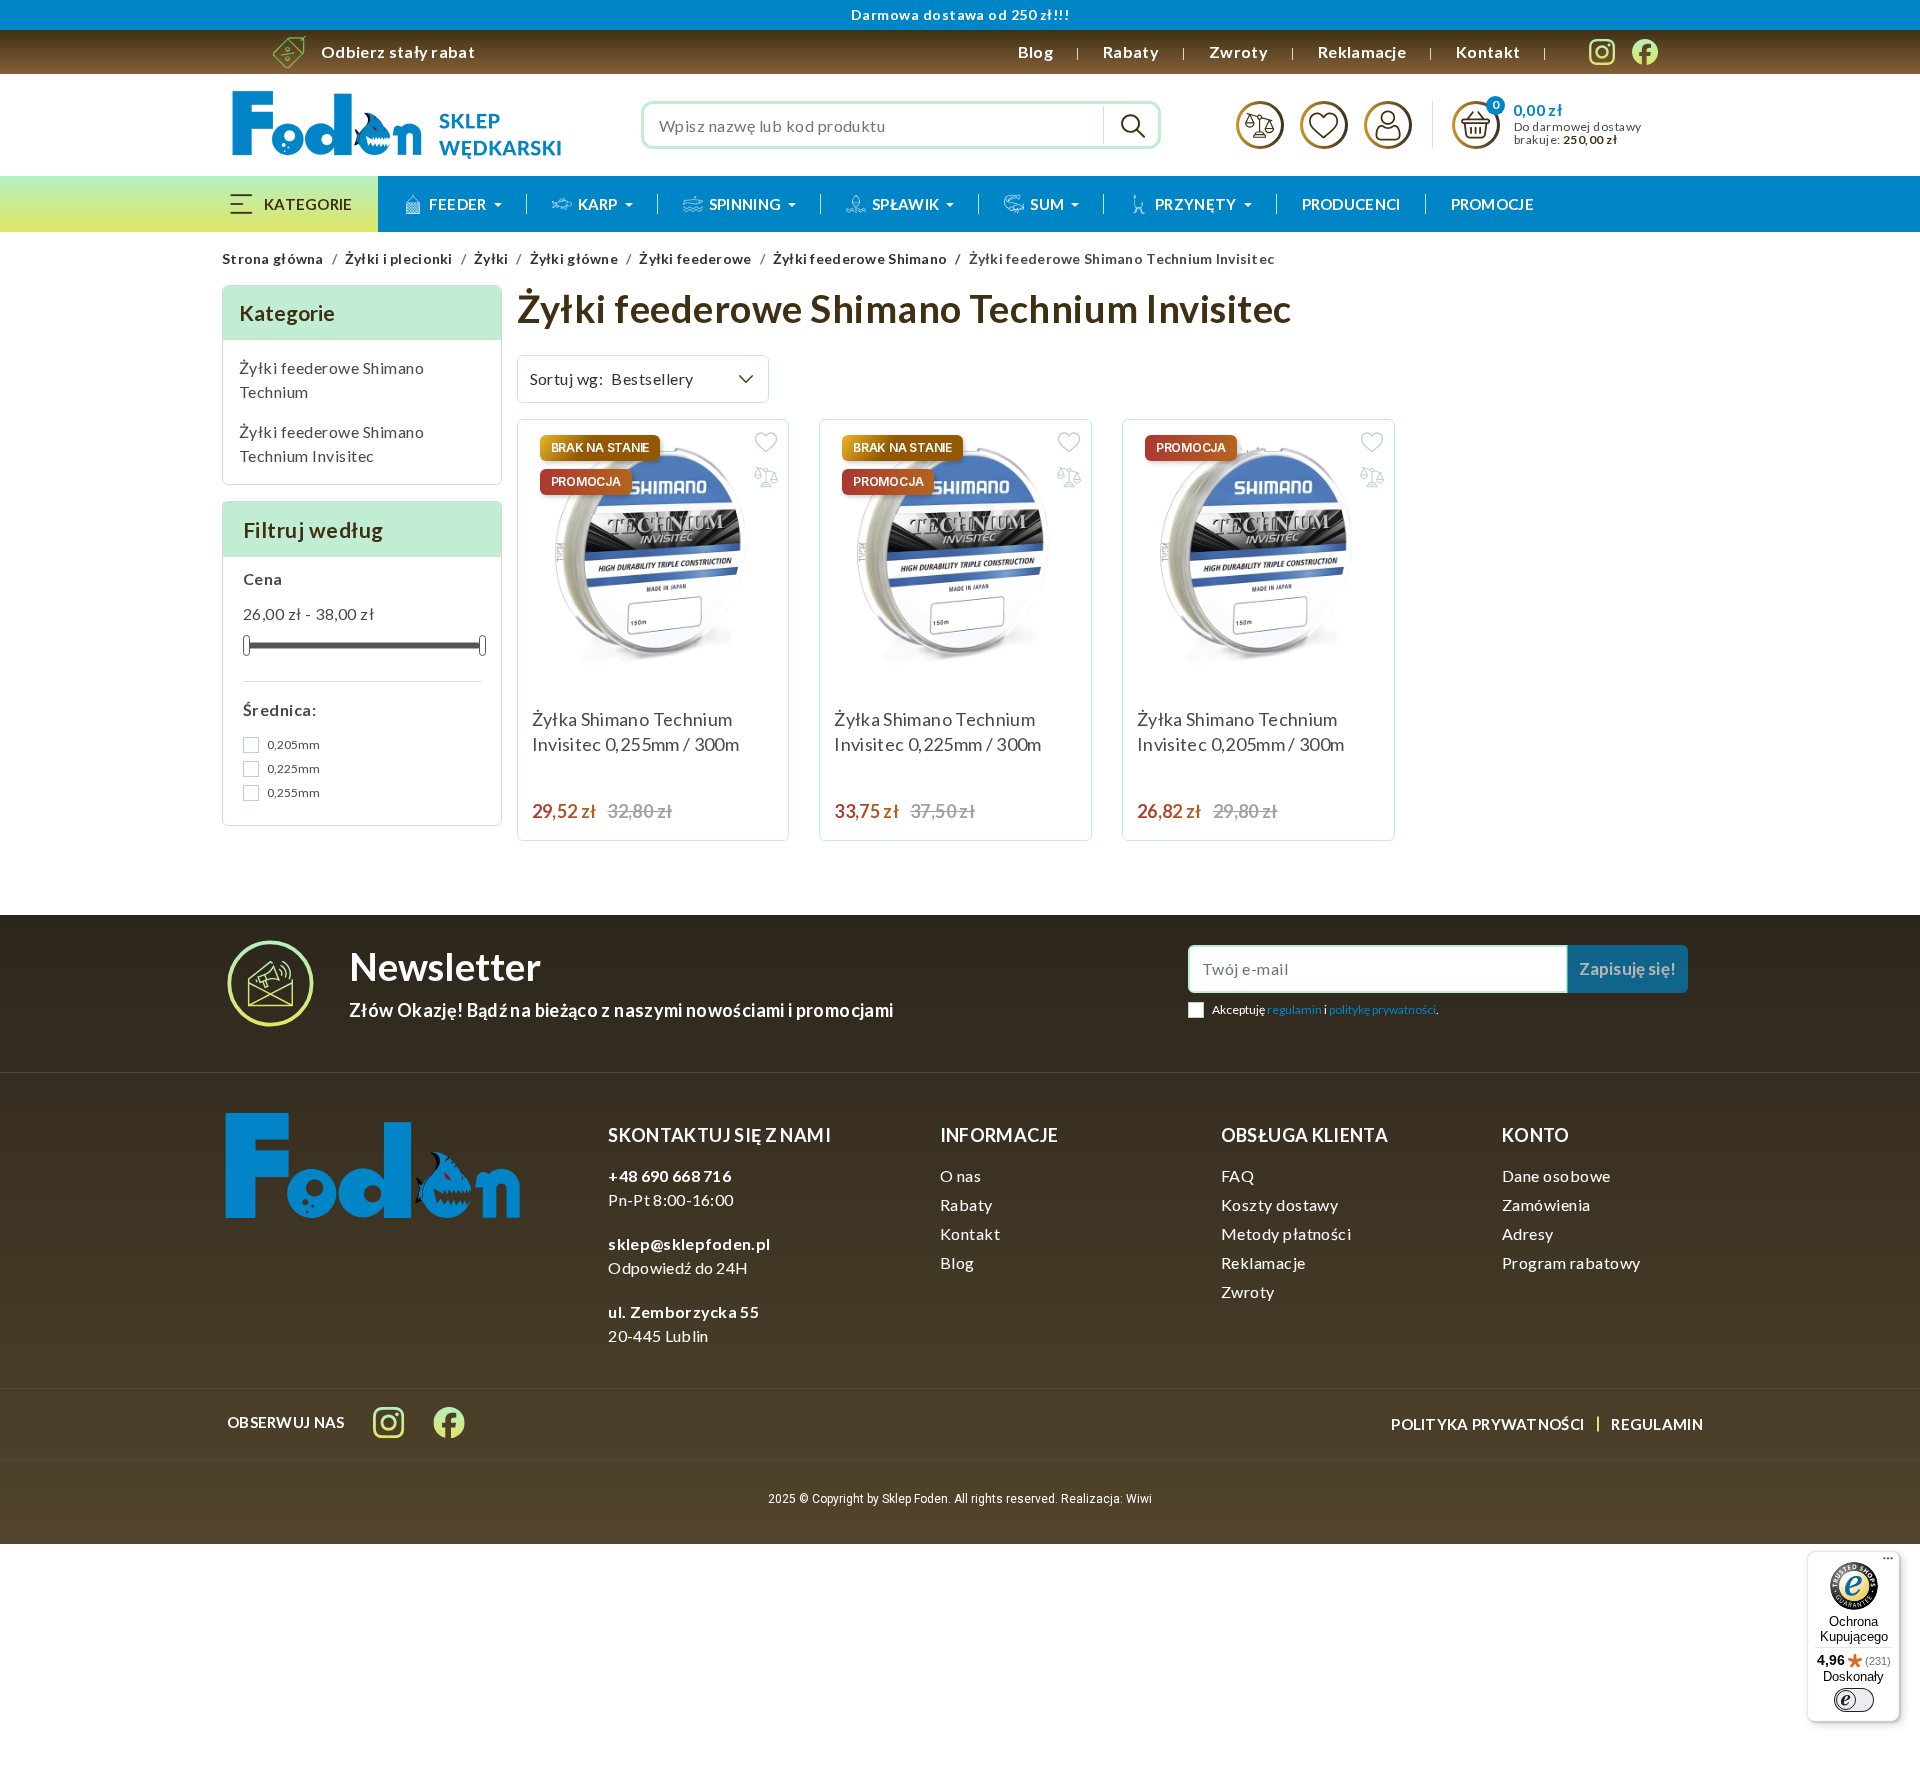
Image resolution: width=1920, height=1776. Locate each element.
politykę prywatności (1382, 1009)
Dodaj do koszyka (1354, 800)
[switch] (1854, 1700)
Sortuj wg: (567, 378)
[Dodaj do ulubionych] (766, 442)
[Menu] (1888, 1563)
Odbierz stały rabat (398, 51)
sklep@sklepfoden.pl (689, 1243)
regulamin (1294, 1009)
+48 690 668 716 (669, 1175)
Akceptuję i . (1325, 1009)
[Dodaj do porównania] (766, 477)
